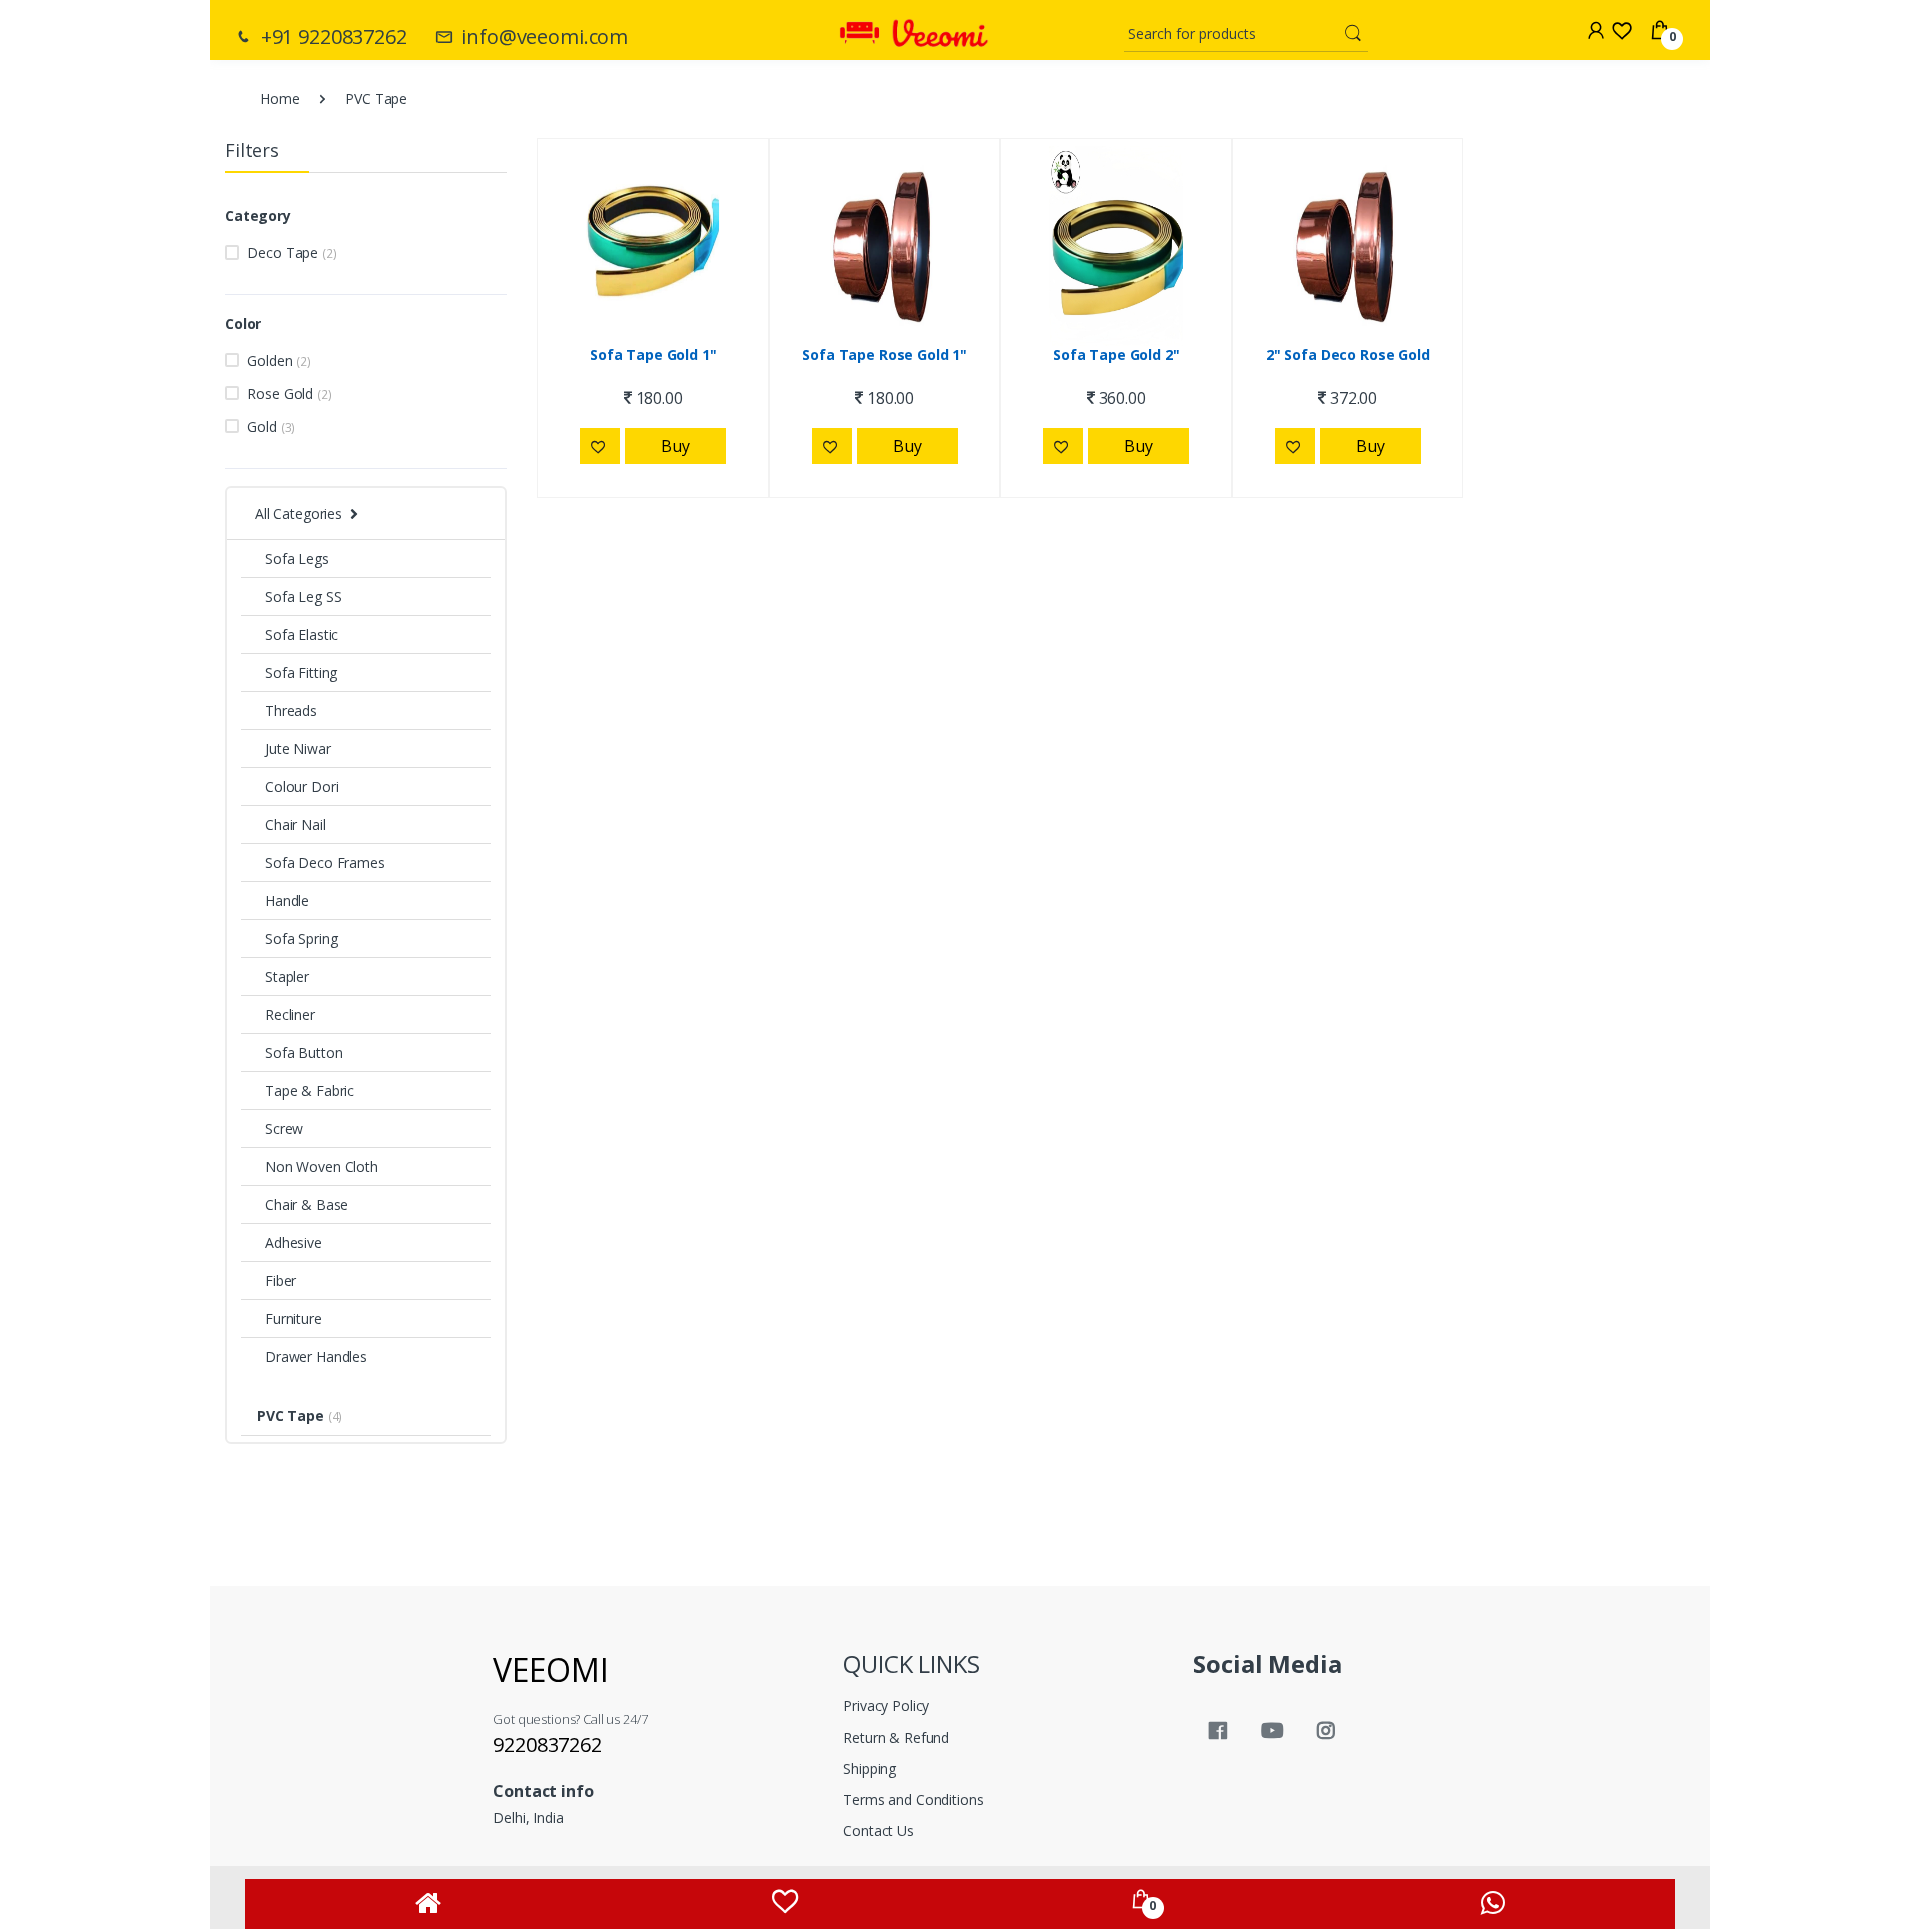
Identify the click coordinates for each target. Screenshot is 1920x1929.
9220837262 (547, 1744)
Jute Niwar (298, 748)
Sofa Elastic (301, 634)
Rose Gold (289, 393)
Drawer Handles (316, 1356)
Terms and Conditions (913, 1799)
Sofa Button (303, 1052)
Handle (287, 900)
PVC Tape (299, 1415)
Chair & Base (306, 1204)
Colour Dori (301, 786)
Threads (291, 710)
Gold (271, 426)
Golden (279, 360)
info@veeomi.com (542, 36)
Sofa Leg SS (303, 596)
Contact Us (878, 1830)
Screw (284, 1128)
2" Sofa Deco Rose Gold (1348, 355)
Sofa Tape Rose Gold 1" (884, 355)
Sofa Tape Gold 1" (653, 355)
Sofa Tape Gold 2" (1116, 355)
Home (279, 98)
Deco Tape (291, 252)
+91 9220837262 (331, 36)
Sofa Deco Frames (325, 862)
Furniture (293, 1318)
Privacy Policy (886, 1705)
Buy (675, 446)
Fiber (280, 1280)
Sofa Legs (297, 558)
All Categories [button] (298, 513)
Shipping (869, 1768)
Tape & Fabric (309, 1090)
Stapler (287, 976)
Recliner (290, 1014)
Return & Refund (896, 1737)
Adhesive (293, 1242)
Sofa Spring (301, 938)
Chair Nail (295, 824)
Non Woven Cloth (321, 1166)
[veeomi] (914, 26)
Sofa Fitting (301, 672)
